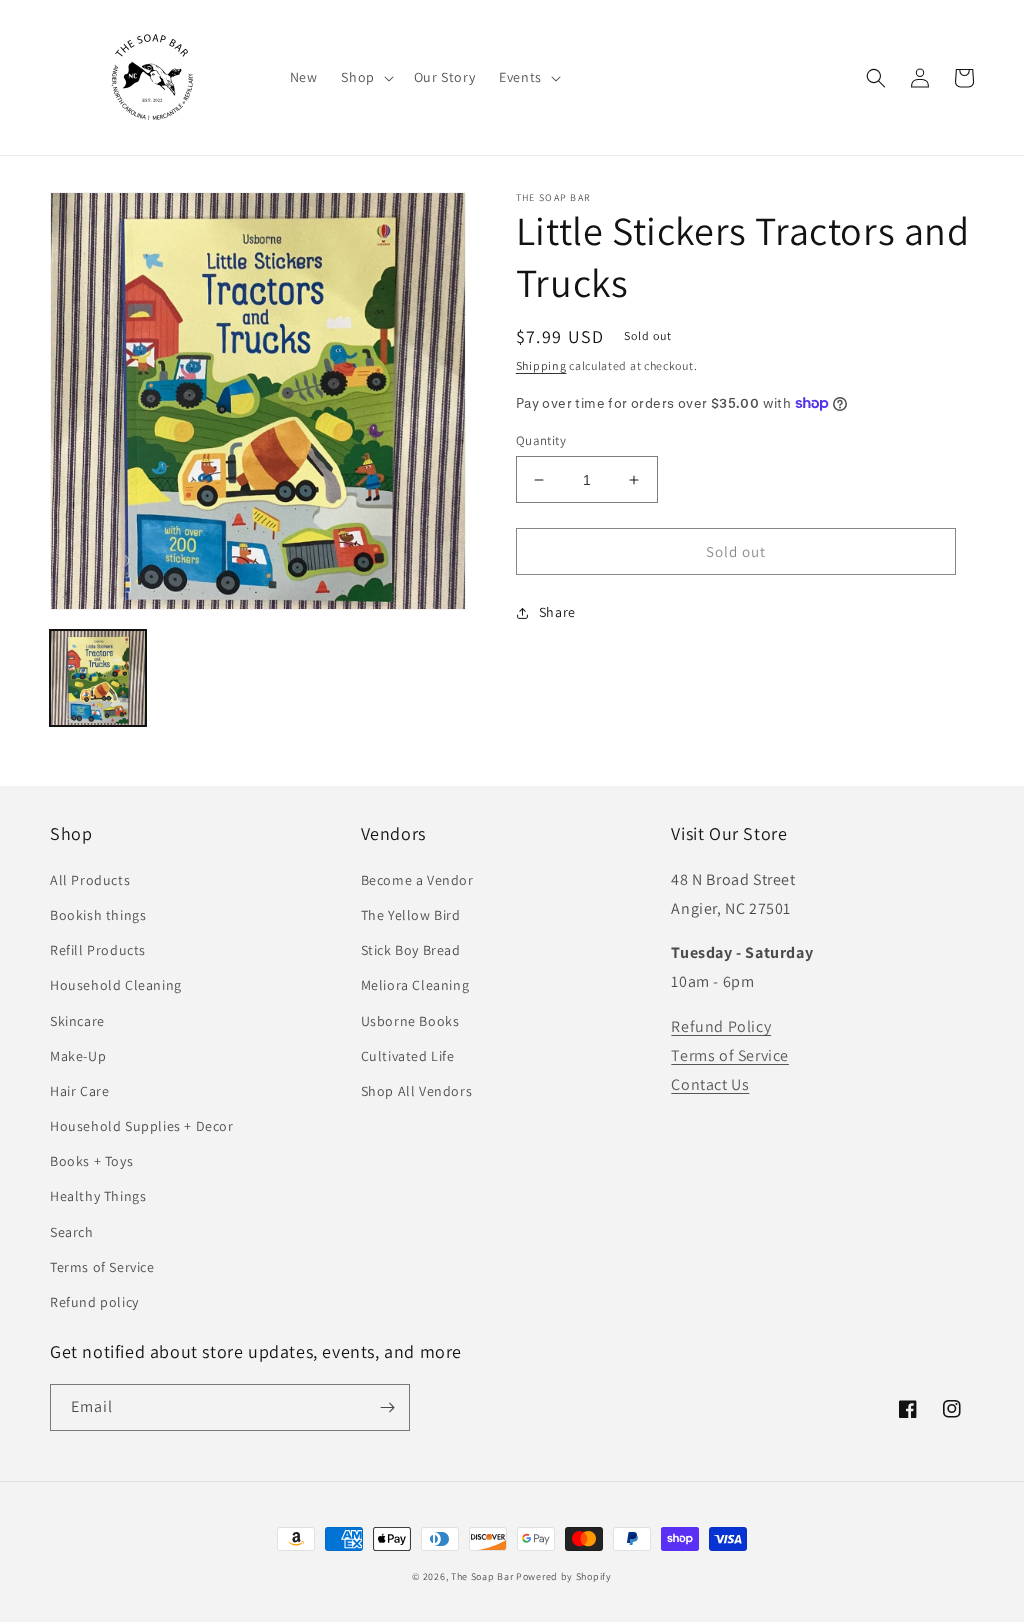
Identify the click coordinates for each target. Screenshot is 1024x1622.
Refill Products (98, 950)
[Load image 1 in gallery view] (98, 678)
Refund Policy (721, 1026)
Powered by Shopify (564, 1576)
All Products (90, 880)
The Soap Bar (483, 1576)
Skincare (77, 1021)
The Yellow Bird (411, 915)
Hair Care (79, 1091)
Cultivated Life (408, 1056)
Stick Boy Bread (411, 950)
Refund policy (94, 1302)
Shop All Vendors (417, 1091)
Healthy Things (98, 1196)
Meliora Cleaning (415, 985)
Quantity (541, 440)
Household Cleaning (116, 985)
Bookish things (98, 915)
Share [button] (557, 612)
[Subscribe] (387, 1407)
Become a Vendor (417, 880)
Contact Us (710, 1084)
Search (72, 1232)
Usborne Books (410, 1021)
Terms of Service (102, 1267)
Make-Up (78, 1056)
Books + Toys (91, 1161)
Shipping (541, 365)
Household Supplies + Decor (142, 1126)
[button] (365, 77)
